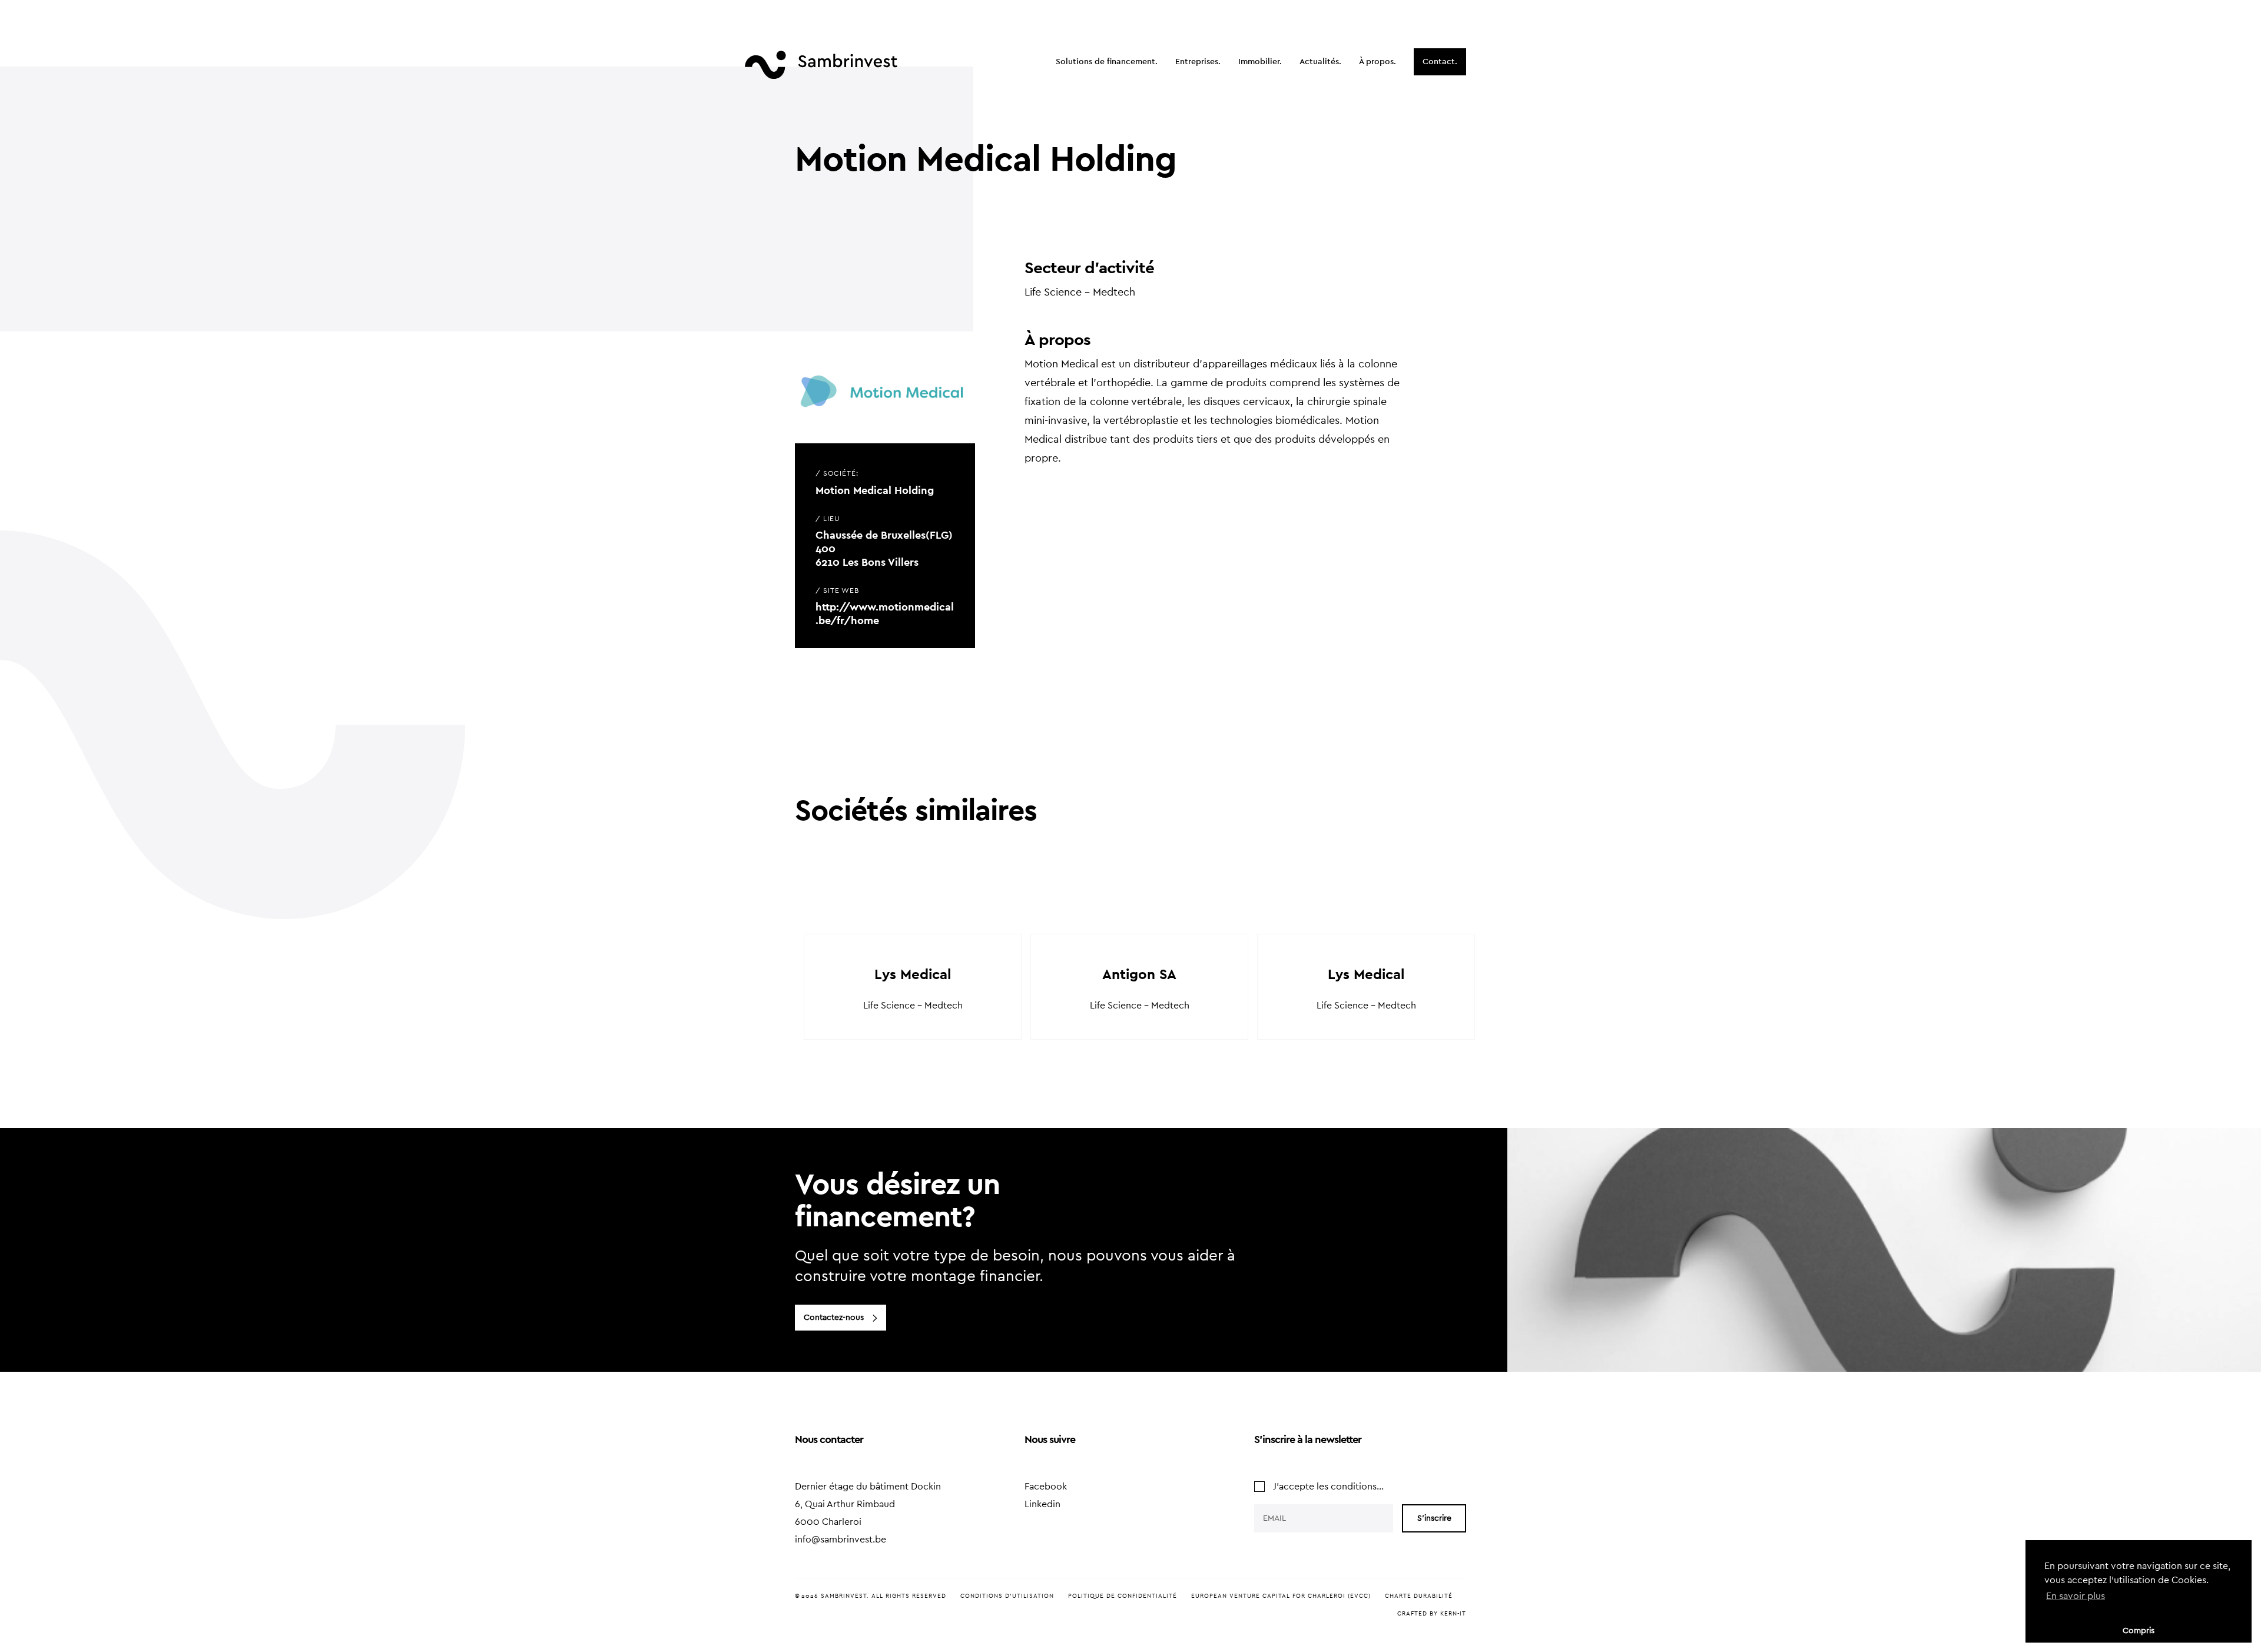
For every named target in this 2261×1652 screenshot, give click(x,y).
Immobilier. (1260, 62)
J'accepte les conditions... (1328, 1487)
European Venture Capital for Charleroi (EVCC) (1281, 1596)
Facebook (1046, 1487)
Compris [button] (2139, 1631)
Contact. (1440, 62)
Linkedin (1042, 1504)
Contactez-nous (834, 1318)
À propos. (1378, 62)
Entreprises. (1198, 62)
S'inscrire (1434, 1518)
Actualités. (1320, 62)
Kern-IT (1453, 1614)
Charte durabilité (1419, 1596)
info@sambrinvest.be (841, 1540)
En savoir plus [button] (2076, 1596)
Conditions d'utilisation (1007, 1596)
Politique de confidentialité (1123, 1596)
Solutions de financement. (1107, 62)
